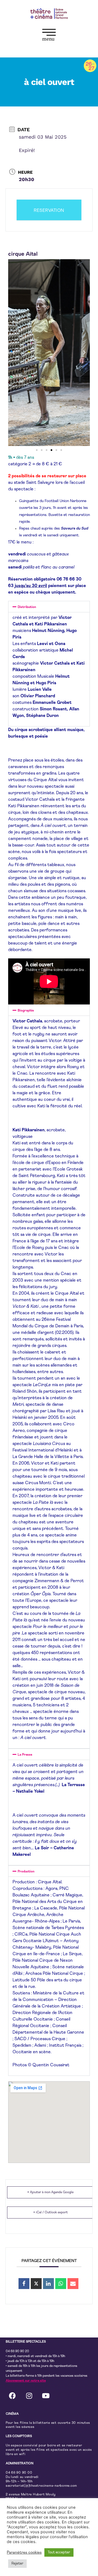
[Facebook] (13, 2395)
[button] (49, 36)
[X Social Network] (36, 2284)
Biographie (26, 1011)
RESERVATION (49, 210)
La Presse (25, 1755)
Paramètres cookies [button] (24, 2552)
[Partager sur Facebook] (24, 2284)
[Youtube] (46, 2395)
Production (26, 1872)
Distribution (27, 607)
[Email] (73, 2284)
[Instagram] (29, 2395)
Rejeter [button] (17, 2564)
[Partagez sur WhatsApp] (61, 2284)
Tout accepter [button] (59, 2552)
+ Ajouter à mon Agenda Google (50, 2192)
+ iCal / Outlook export (50, 2213)
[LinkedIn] (48, 2284)
